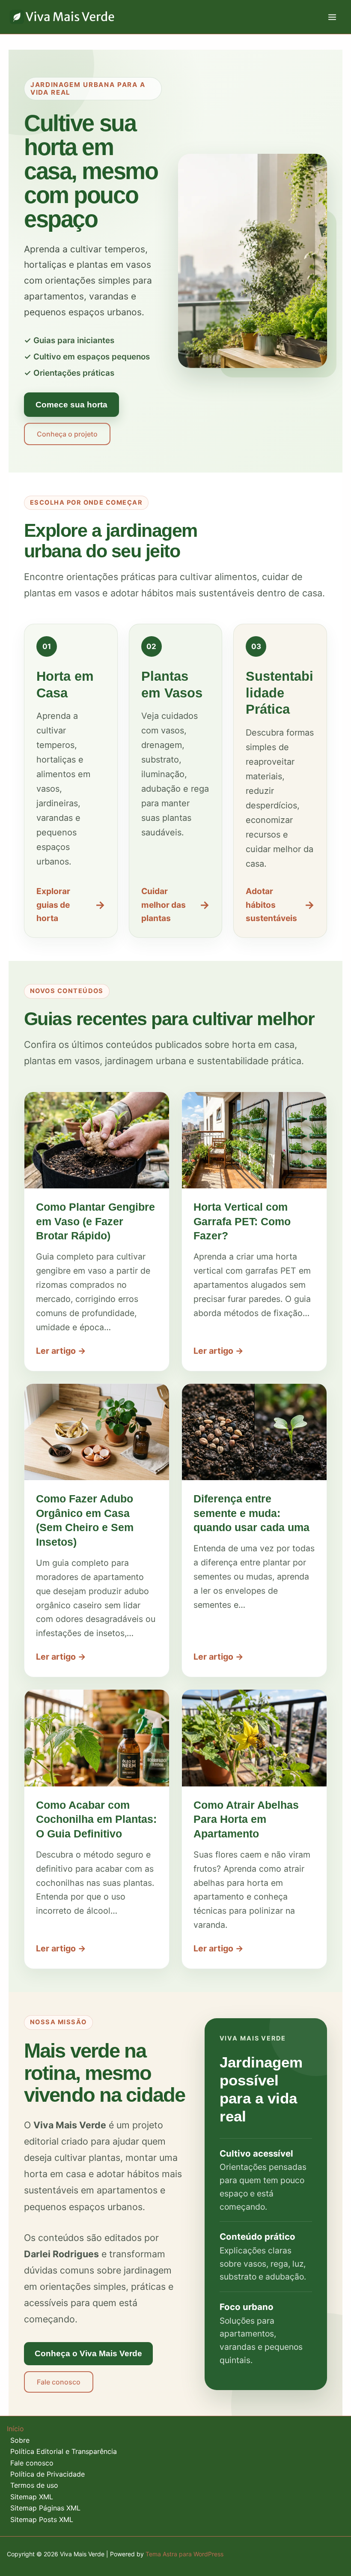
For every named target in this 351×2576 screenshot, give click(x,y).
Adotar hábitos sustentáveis (280, 905)
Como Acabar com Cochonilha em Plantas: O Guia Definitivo (96, 1819)
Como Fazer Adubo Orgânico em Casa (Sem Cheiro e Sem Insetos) (85, 1520)
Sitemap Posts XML (42, 2519)
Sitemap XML (32, 2497)
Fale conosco (59, 2382)
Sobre (20, 2440)
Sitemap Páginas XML (45, 2508)
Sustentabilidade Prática (280, 693)
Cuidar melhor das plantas (176, 905)
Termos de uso (34, 2485)
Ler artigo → (61, 1351)
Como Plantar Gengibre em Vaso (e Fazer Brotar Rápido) (95, 1221)
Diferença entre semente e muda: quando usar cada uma (251, 1513)
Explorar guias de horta (71, 905)
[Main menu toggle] (332, 17)
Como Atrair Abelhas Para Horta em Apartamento (246, 1819)
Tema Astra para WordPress (184, 2554)
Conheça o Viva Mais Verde (88, 2353)
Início (15, 2429)
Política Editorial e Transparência (64, 2451)
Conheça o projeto (67, 434)
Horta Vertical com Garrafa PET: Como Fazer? (242, 1221)
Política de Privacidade (48, 2474)
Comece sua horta (71, 404)
